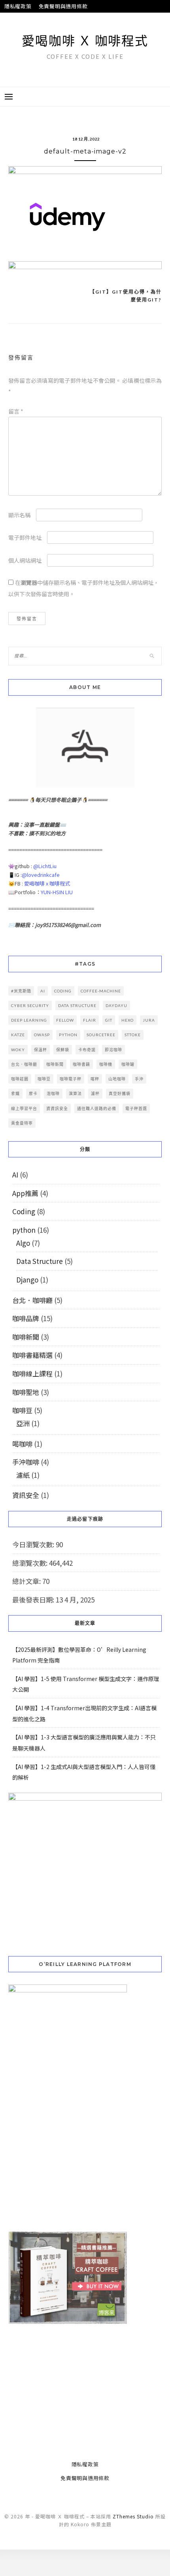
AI (43, 991)
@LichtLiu (45, 866)
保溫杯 (41, 1050)
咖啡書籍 (81, 1064)
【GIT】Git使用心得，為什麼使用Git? (126, 296)
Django (27, 1280)
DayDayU (116, 1005)
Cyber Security (30, 1005)
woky (18, 1050)
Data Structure (40, 1261)
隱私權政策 (18, 6)
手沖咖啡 (26, 1462)
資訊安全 (26, 1495)
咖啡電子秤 (71, 1079)
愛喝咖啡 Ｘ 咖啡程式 (85, 40)
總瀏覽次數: (31, 1563)
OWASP (42, 1035)
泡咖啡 (53, 1093)
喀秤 (95, 1079)
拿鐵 (15, 1093)
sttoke (133, 1035)
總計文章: (27, 1581)
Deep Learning (29, 1020)
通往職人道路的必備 (97, 1108)
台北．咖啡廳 (24, 1064)
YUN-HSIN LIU (57, 892)
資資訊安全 (57, 1108)
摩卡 (33, 1093)
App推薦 (25, 1193)
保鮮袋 (63, 1050)
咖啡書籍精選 (32, 1355)
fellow (65, 1020)
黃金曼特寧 (22, 1123)
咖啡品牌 (26, 1318)
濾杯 (95, 1093)
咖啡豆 (44, 1079)
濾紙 (23, 1475)
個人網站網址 (25, 560)
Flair (90, 1020)
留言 (16, 411)
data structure (77, 1005)
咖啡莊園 (20, 1079)
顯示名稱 (19, 515)
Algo (23, 1243)
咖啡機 (106, 1064)
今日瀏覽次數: (34, 1544)
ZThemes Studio (133, 2490)
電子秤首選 (136, 1108)
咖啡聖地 (26, 1392)
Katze (18, 1035)
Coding (24, 1211)
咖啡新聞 (55, 1064)
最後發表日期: (34, 1600)
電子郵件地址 (25, 537)
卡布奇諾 (87, 1050)
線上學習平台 (24, 1108)
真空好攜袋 (120, 1093)
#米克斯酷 (21, 991)
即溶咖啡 (113, 1050)
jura (149, 1020)
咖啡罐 (128, 1064)
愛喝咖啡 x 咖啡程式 (47, 883)
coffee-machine (101, 991)
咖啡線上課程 (32, 1373)
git (109, 1020)
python (68, 1035)
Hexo (127, 1020)
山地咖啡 (117, 1079)
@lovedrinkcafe (41, 875)
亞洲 (23, 1423)
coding (63, 991)
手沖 (139, 1079)
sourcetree (101, 1035)
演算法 (75, 1093)
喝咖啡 (22, 1444)
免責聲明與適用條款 (63, 6)
